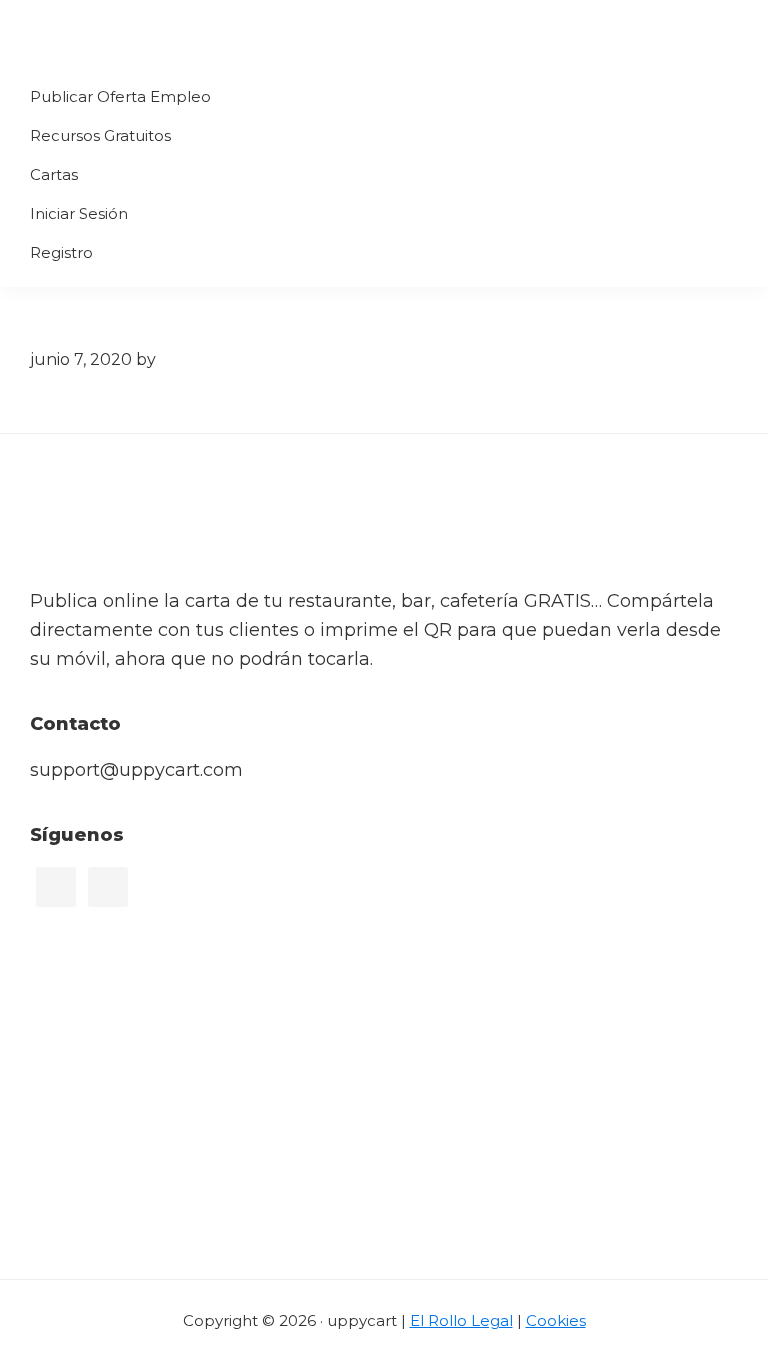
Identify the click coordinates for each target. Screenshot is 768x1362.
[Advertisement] (384, 1129)
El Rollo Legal (461, 1320)
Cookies (556, 1320)
